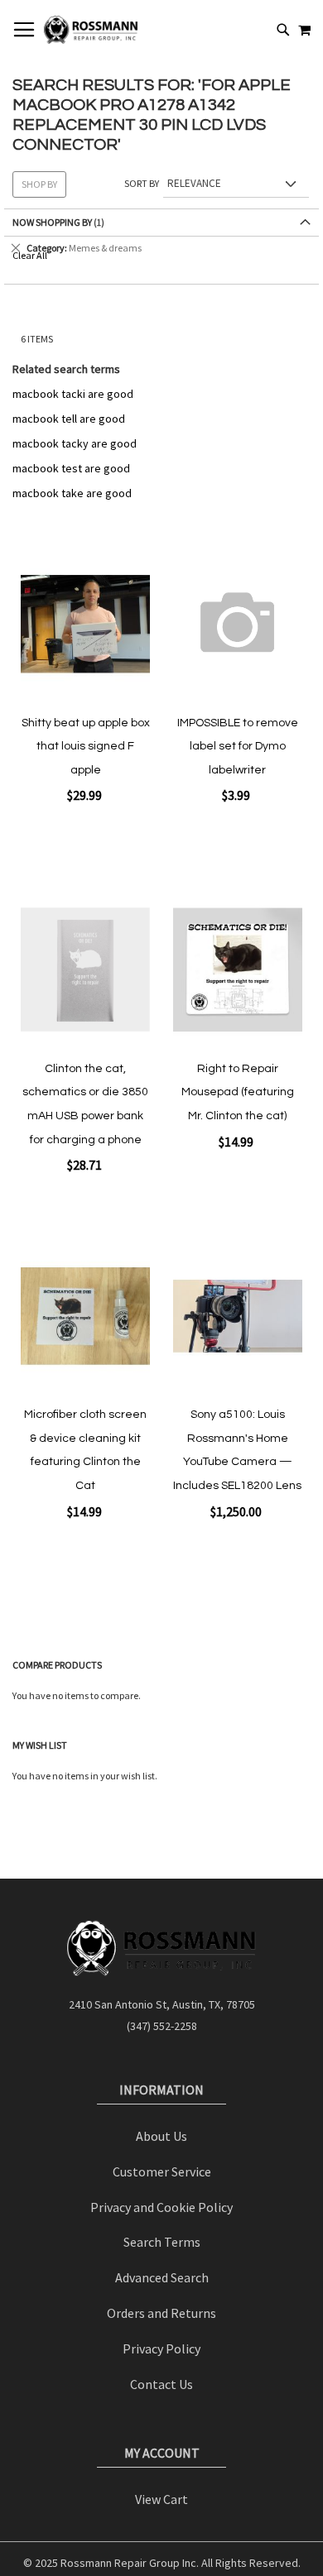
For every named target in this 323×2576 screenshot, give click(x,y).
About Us (161, 2136)
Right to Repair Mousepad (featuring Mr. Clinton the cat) (238, 1092)
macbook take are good (72, 493)
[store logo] (91, 30)
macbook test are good (71, 468)
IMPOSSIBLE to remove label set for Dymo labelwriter (238, 747)
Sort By (142, 183)
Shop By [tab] (39, 184)
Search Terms (162, 2242)
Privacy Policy (161, 2349)
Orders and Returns (161, 2313)
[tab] (161, 248)
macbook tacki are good (73, 394)
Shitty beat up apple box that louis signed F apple (86, 747)
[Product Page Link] (85, 625)
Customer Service (162, 2171)
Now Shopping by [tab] (53, 222)
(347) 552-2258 (162, 2026)
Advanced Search (162, 2277)
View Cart (161, 2499)
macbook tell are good (69, 419)
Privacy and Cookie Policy (161, 2207)
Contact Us (161, 2384)
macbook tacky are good (75, 443)
